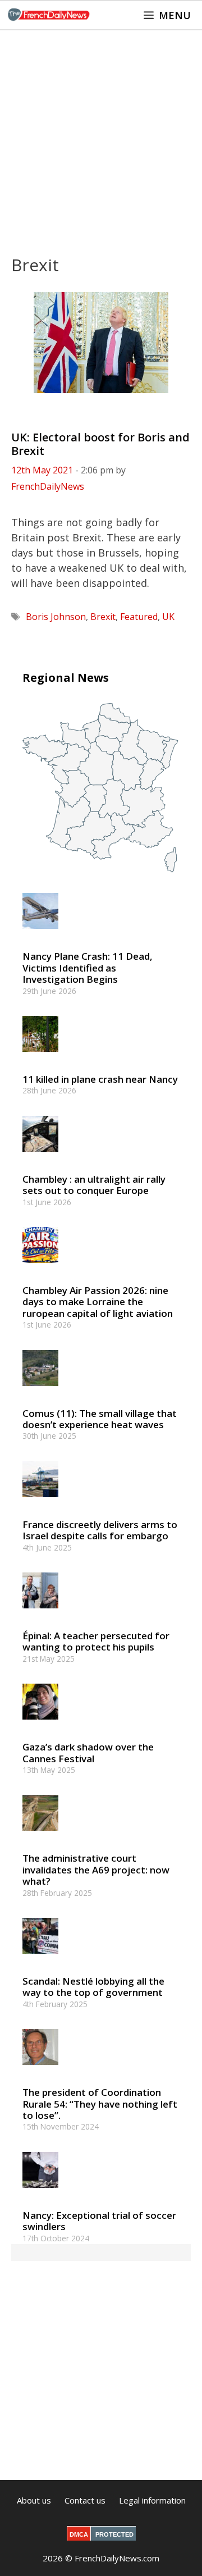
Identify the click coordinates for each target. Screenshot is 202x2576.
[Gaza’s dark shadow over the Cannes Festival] (40, 1725)
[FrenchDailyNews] (49, 15)
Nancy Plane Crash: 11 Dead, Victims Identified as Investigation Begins (88, 968)
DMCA (79, 2534)
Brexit (103, 617)
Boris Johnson (56, 617)
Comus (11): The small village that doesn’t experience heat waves (100, 1419)
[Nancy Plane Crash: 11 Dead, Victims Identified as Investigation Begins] (40, 934)
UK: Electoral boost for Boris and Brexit (100, 444)
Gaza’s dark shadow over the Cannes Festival (88, 1752)
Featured (139, 617)
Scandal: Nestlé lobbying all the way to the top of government (93, 1987)
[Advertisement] (101, 137)
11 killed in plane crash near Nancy (100, 1079)
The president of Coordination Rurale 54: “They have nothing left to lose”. (100, 2104)
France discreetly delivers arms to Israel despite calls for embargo (100, 1530)
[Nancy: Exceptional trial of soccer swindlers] (40, 2193)
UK (168, 617)
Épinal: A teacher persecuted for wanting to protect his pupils (96, 1641)
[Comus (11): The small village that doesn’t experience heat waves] (40, 1391)
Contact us (85, 2500)
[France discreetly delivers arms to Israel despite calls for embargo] (40, 1502)
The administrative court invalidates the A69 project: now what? (96, 1870)
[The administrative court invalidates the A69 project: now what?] (40, 1836)
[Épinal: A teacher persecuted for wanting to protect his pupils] (40, 1613)
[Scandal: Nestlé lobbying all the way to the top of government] (40, 1959)
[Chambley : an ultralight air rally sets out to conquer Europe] (40, 1157)
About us (34, 2500)
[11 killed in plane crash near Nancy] (40, 1057)
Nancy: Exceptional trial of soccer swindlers (99, 2221)
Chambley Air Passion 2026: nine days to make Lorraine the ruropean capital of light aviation (98, 1302)
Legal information (152, 2500)
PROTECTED (114, 2534)
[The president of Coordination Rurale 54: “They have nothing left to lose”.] (40, 2070)
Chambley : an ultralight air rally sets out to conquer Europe (94, 1185)
